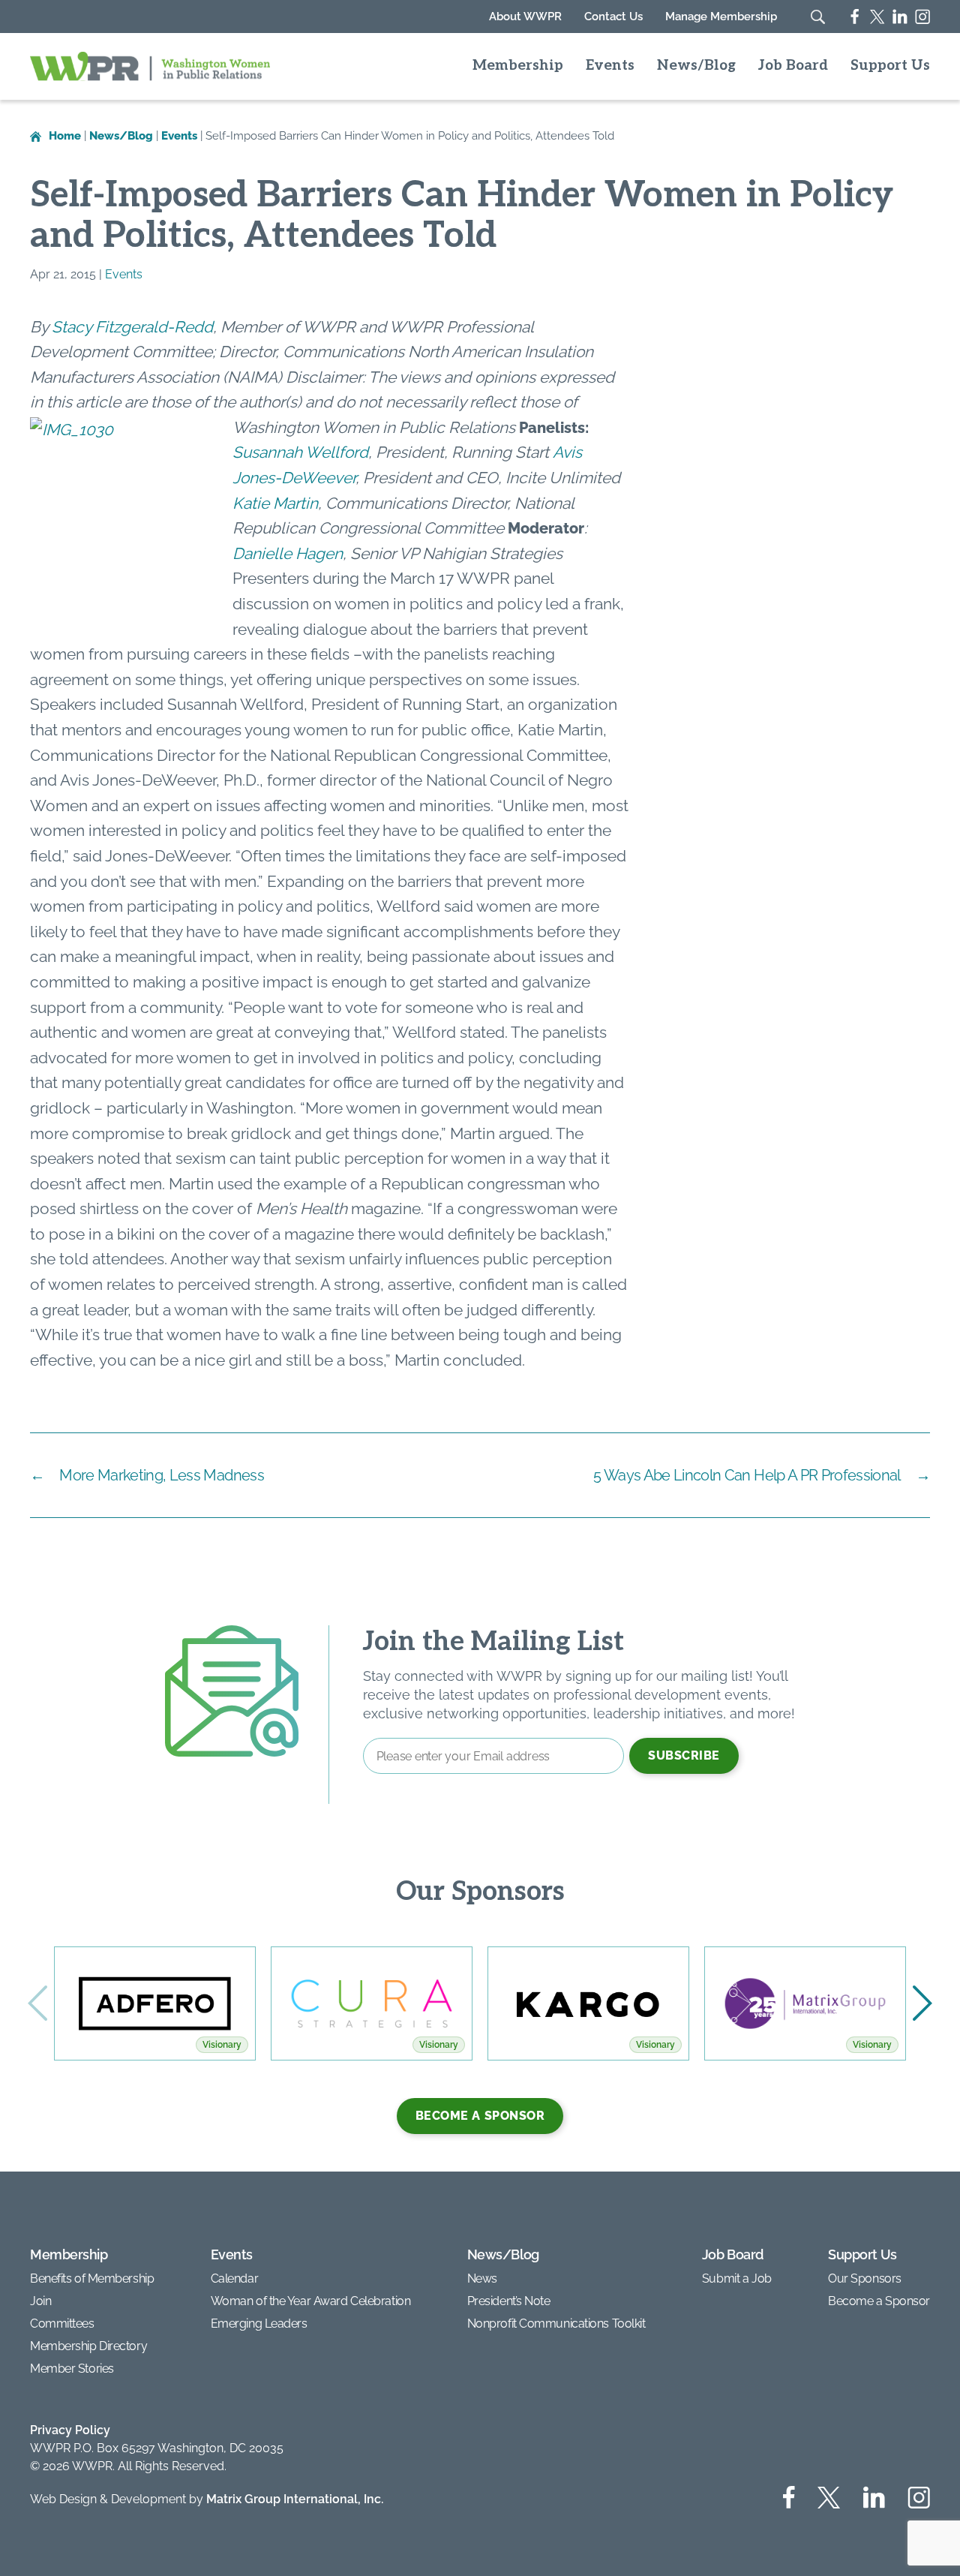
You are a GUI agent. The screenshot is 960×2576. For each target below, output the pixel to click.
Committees (62, 2324)
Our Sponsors (865, 2278)
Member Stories (72, 2369)
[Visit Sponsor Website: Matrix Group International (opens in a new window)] (805, 2003)
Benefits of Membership (92, 2278)
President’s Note (509, 2301)
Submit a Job (737, 2278)
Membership (518, 66)
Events (610, 66)
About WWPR (525, 17)
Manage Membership (721, 17)
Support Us (890, 66)
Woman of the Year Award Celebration (311, 2301)
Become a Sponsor (480, 2116)
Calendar (234, 2278)
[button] (922, 2003)
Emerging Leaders (259, 2324)
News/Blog (696, 66)
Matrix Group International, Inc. (295, 2499)
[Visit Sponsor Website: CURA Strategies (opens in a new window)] (372, 2003)
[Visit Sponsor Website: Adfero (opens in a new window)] (155, 2003)
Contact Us (613, 17)
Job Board (793, 66)
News (482, 2278)
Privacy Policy (70, 2430)
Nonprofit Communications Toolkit (556, 2324)
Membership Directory (88, 2346)
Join (40, 2301)
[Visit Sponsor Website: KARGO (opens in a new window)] (588, 2003)
